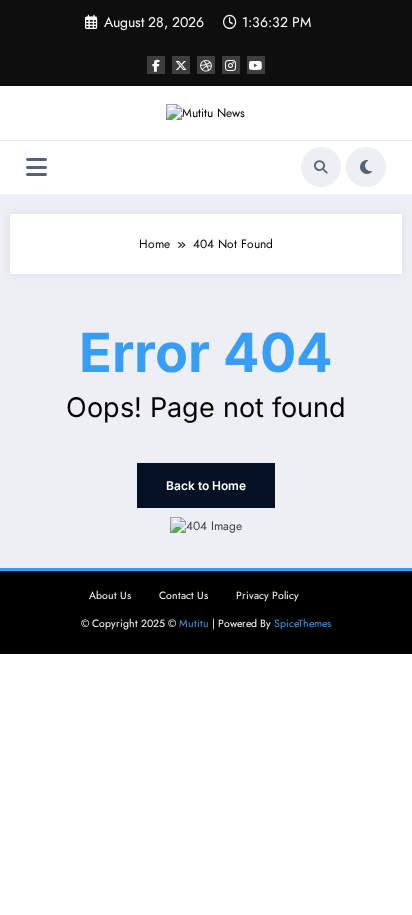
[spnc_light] (366, 167)
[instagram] (231, 65)
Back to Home (206, 485)
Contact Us (183, 595)
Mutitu (194, 623)
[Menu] (36, 167)
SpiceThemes (302, 623)
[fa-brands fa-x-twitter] (181, 65)
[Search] (321, 167)
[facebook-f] (156, 65)
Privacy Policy (267, 595)
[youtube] (256, 65)
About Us (110, 595)
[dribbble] (206, 65)
